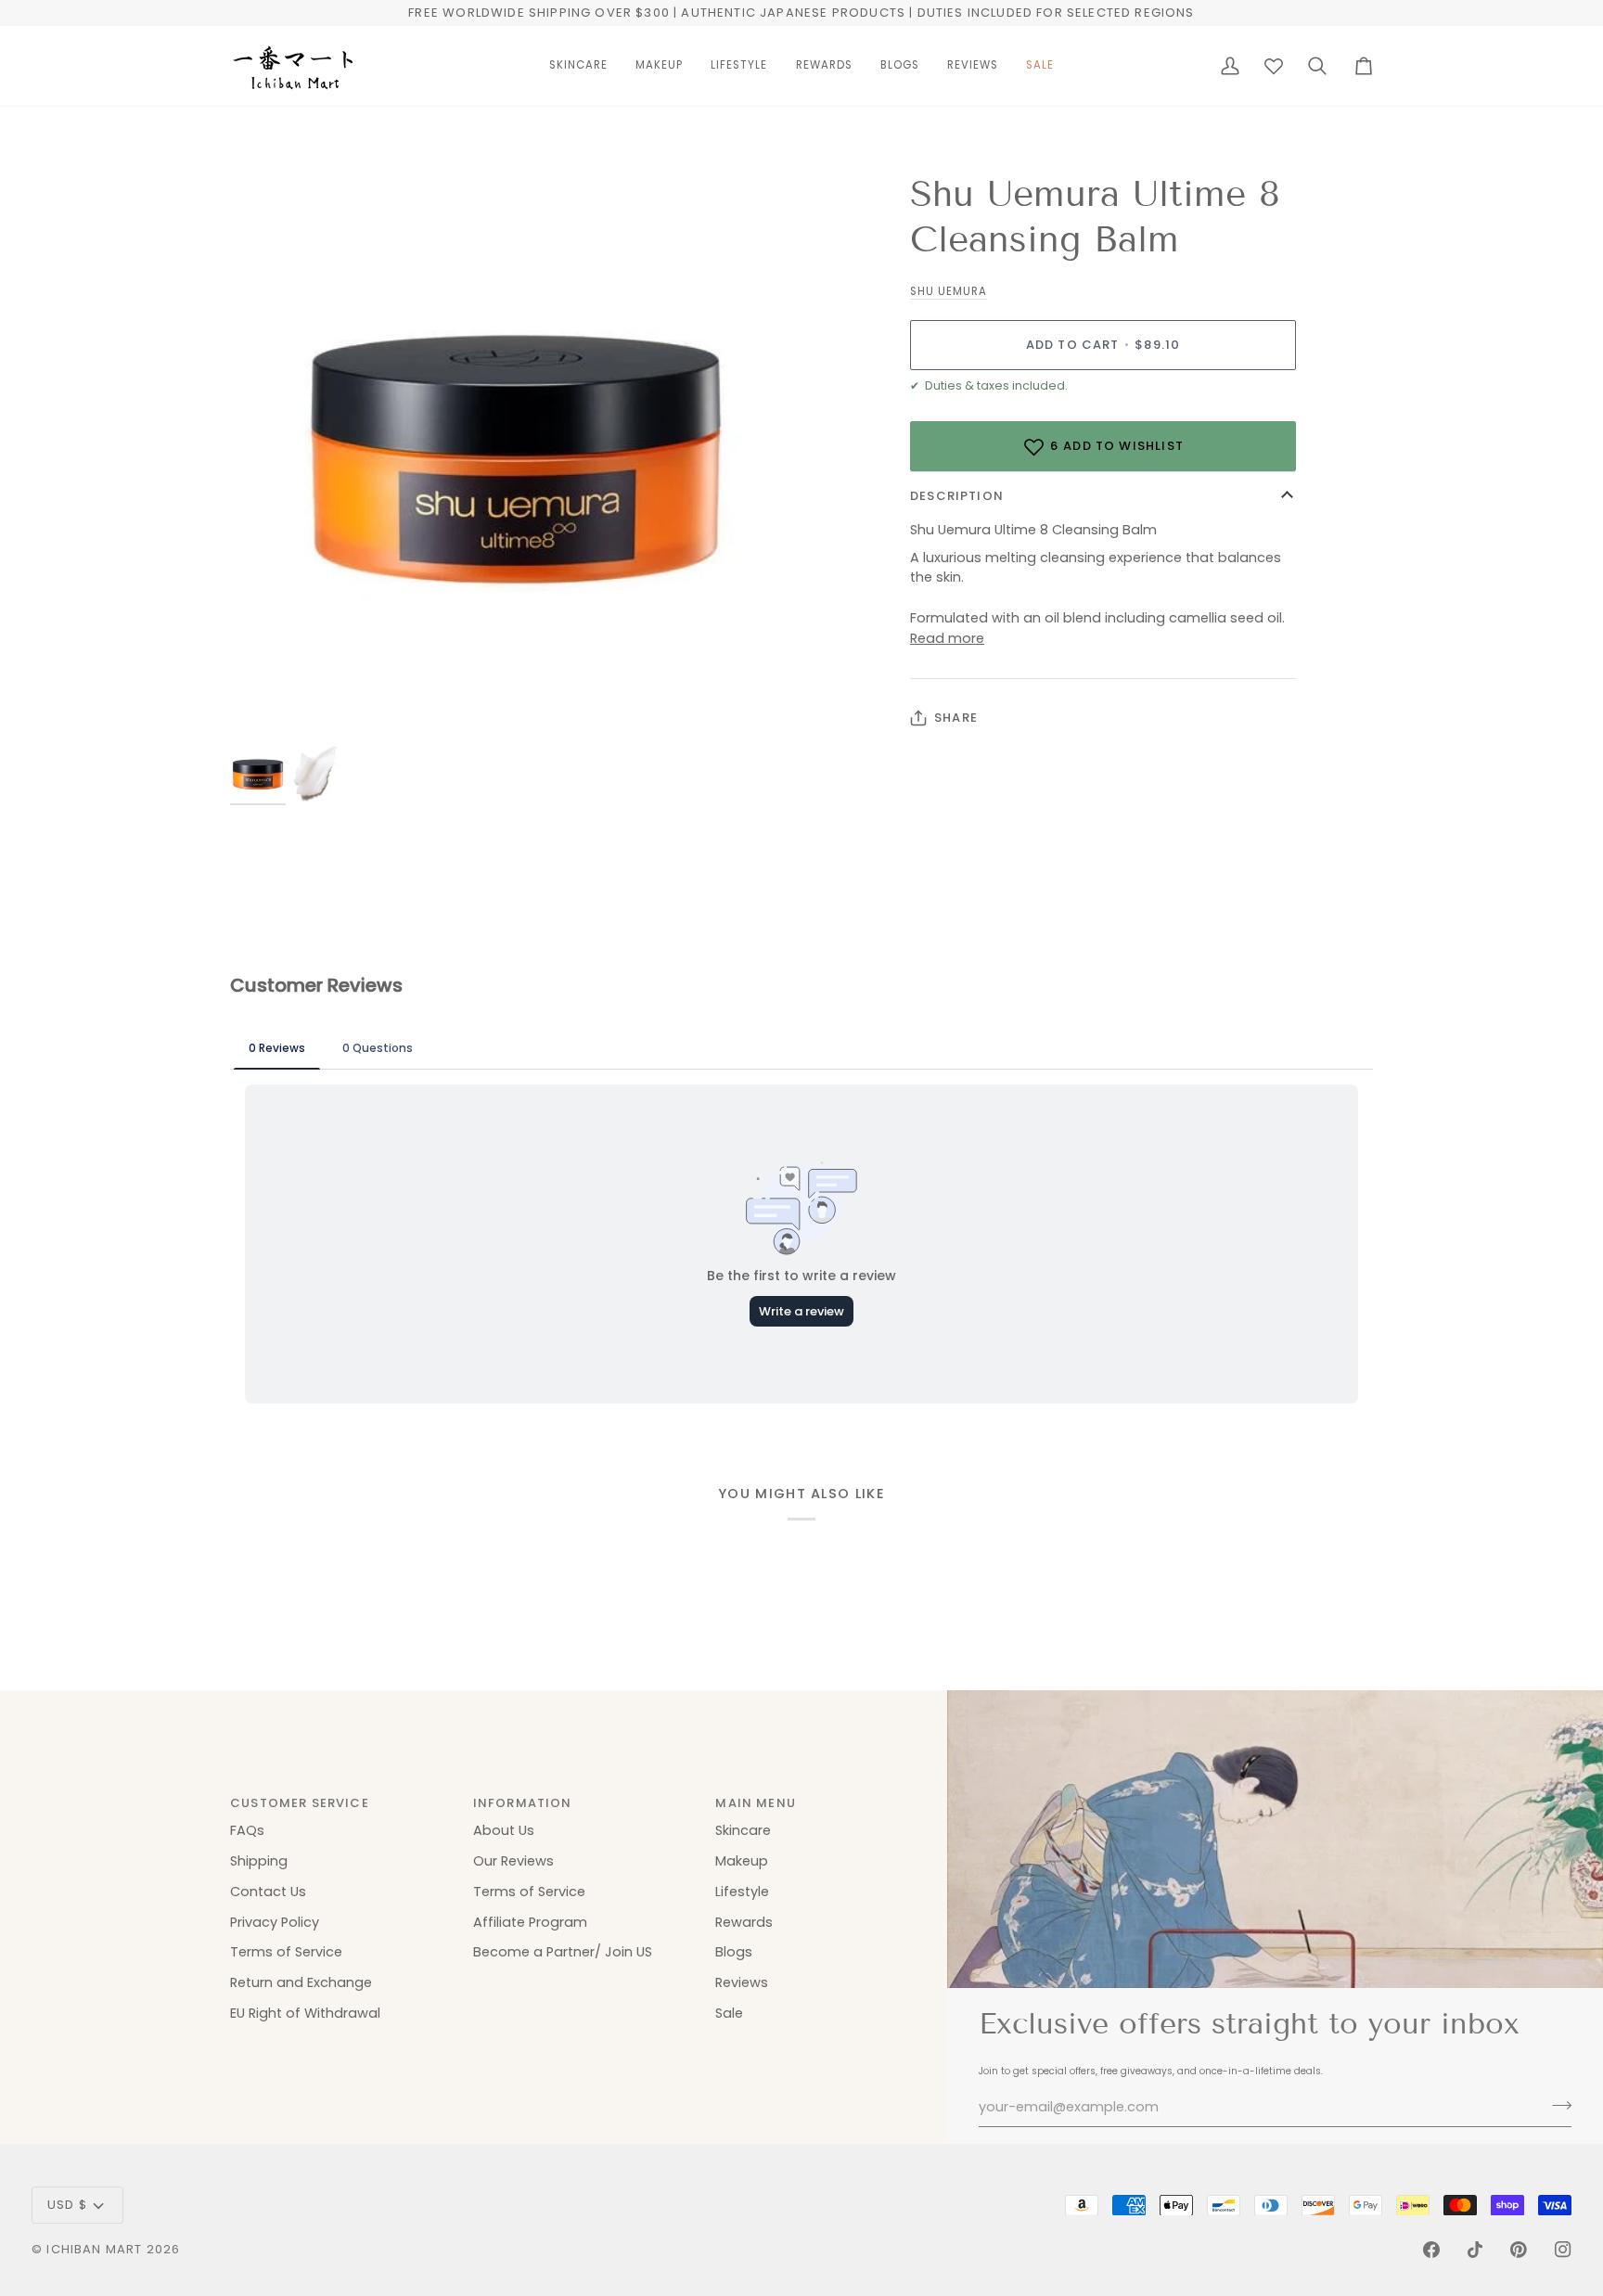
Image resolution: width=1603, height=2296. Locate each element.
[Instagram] (1563, 2250)
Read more (947, 638)
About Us (504, 1830)
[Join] (1556, 2105)
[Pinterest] (1519, 2250)
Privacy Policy (275, 1922)
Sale (729, 2013)
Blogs (734, 1952)
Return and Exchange (301, 1982)
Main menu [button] (756, 1803)
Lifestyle (742, 1892)
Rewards (744, 1922)
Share (956, 718)
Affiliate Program (530, 1922)
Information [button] (523, 1803)
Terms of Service (286, 1952)
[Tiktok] (1475, 2250)
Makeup (742, 1861)
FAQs (247, 1830)
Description (957, 496)
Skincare (743, 1830)
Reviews (742, 1982)
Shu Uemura (949, 291)
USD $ (67, 2205)
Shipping (259, 1861)
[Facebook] (1431, 2250)
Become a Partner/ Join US (563, 1952)
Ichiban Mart (94, 2249)
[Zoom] (265, 708)
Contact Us (268, 1892)
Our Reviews (513, 1861)
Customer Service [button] (300, 1803)
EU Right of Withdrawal (305, 2013)
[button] (578, 66)
